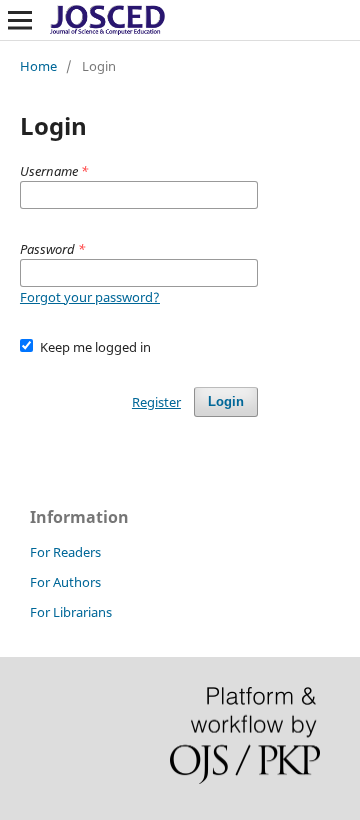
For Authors (65, 582)
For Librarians (71, 612)
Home (38, 66)
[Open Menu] (20, 20)
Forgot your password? (90, 297)
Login (226, 401)
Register (156, 402)
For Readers (65, 552)
